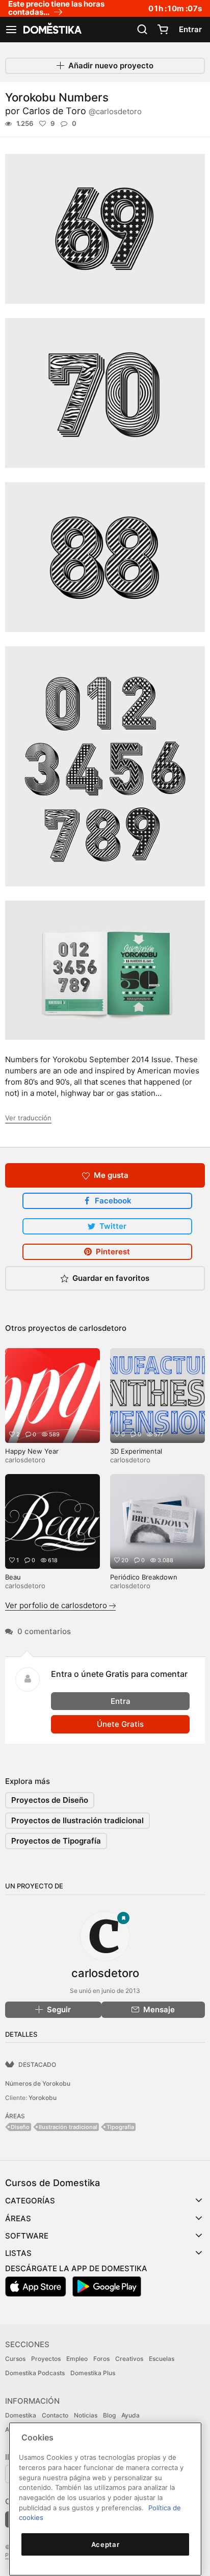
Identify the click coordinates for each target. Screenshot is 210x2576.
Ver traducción (28, 1118)
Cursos (15, 2359)
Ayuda (130, 2415)
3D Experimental (136, 1451)
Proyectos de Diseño (50, 1800)
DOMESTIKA (51, 30)
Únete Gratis (120, 1724)
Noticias (86, 2415)
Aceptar (106, 2544)
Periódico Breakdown (144, 1577)
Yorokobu (43, 2098)
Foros (101, 2359)
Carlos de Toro (82, 111)
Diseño (20, 2127)
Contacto (55, 2415)
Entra (121, 1701)
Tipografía (120, 2127)
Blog (109, 2415)
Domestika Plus (93, 2373)
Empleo (77, 2359)
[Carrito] (163, 30)
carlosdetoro (103, 1328)
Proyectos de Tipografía (56, 1841)
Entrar (190, 29)
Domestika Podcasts (35, 2373)
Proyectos (46, 2359)
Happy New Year (32, 1451)
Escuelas (162, 2359)
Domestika (21, 2415)
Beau (13, 1577)
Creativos (129, 2359)
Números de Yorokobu (38, 2083)
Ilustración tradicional (68, 2127)
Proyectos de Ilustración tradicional (77, 1820)
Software (27, 2236)
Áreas (18, 2218)
